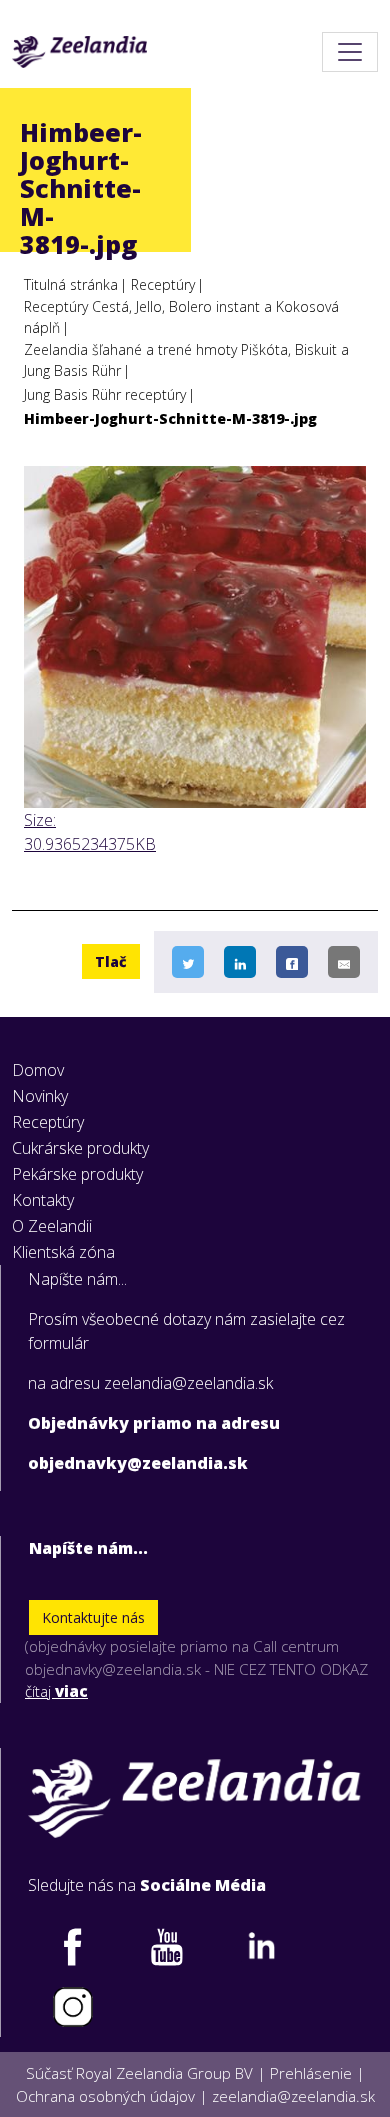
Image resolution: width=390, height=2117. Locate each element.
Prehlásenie (311, 2073)
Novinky (40, 1096)
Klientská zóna (63, 1252)
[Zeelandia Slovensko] (79, 52)
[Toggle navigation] (350, 52)
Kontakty (43, 1200)
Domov (38, 1070)
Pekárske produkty (77, 1174)
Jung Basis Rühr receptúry (105, 394)
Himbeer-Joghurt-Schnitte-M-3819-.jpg (170, 418)
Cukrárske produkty (80, 1148)
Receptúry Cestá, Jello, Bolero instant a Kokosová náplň (181, 317)
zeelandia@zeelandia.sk (293, 2096)
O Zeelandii (52, 1226)
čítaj (56, 1691)
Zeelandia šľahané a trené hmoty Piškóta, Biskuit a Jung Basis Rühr (186, 360)
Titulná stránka (71, 284)
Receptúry (163, 284)
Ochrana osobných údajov (105, 2096)
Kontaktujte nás (93, 1617)
